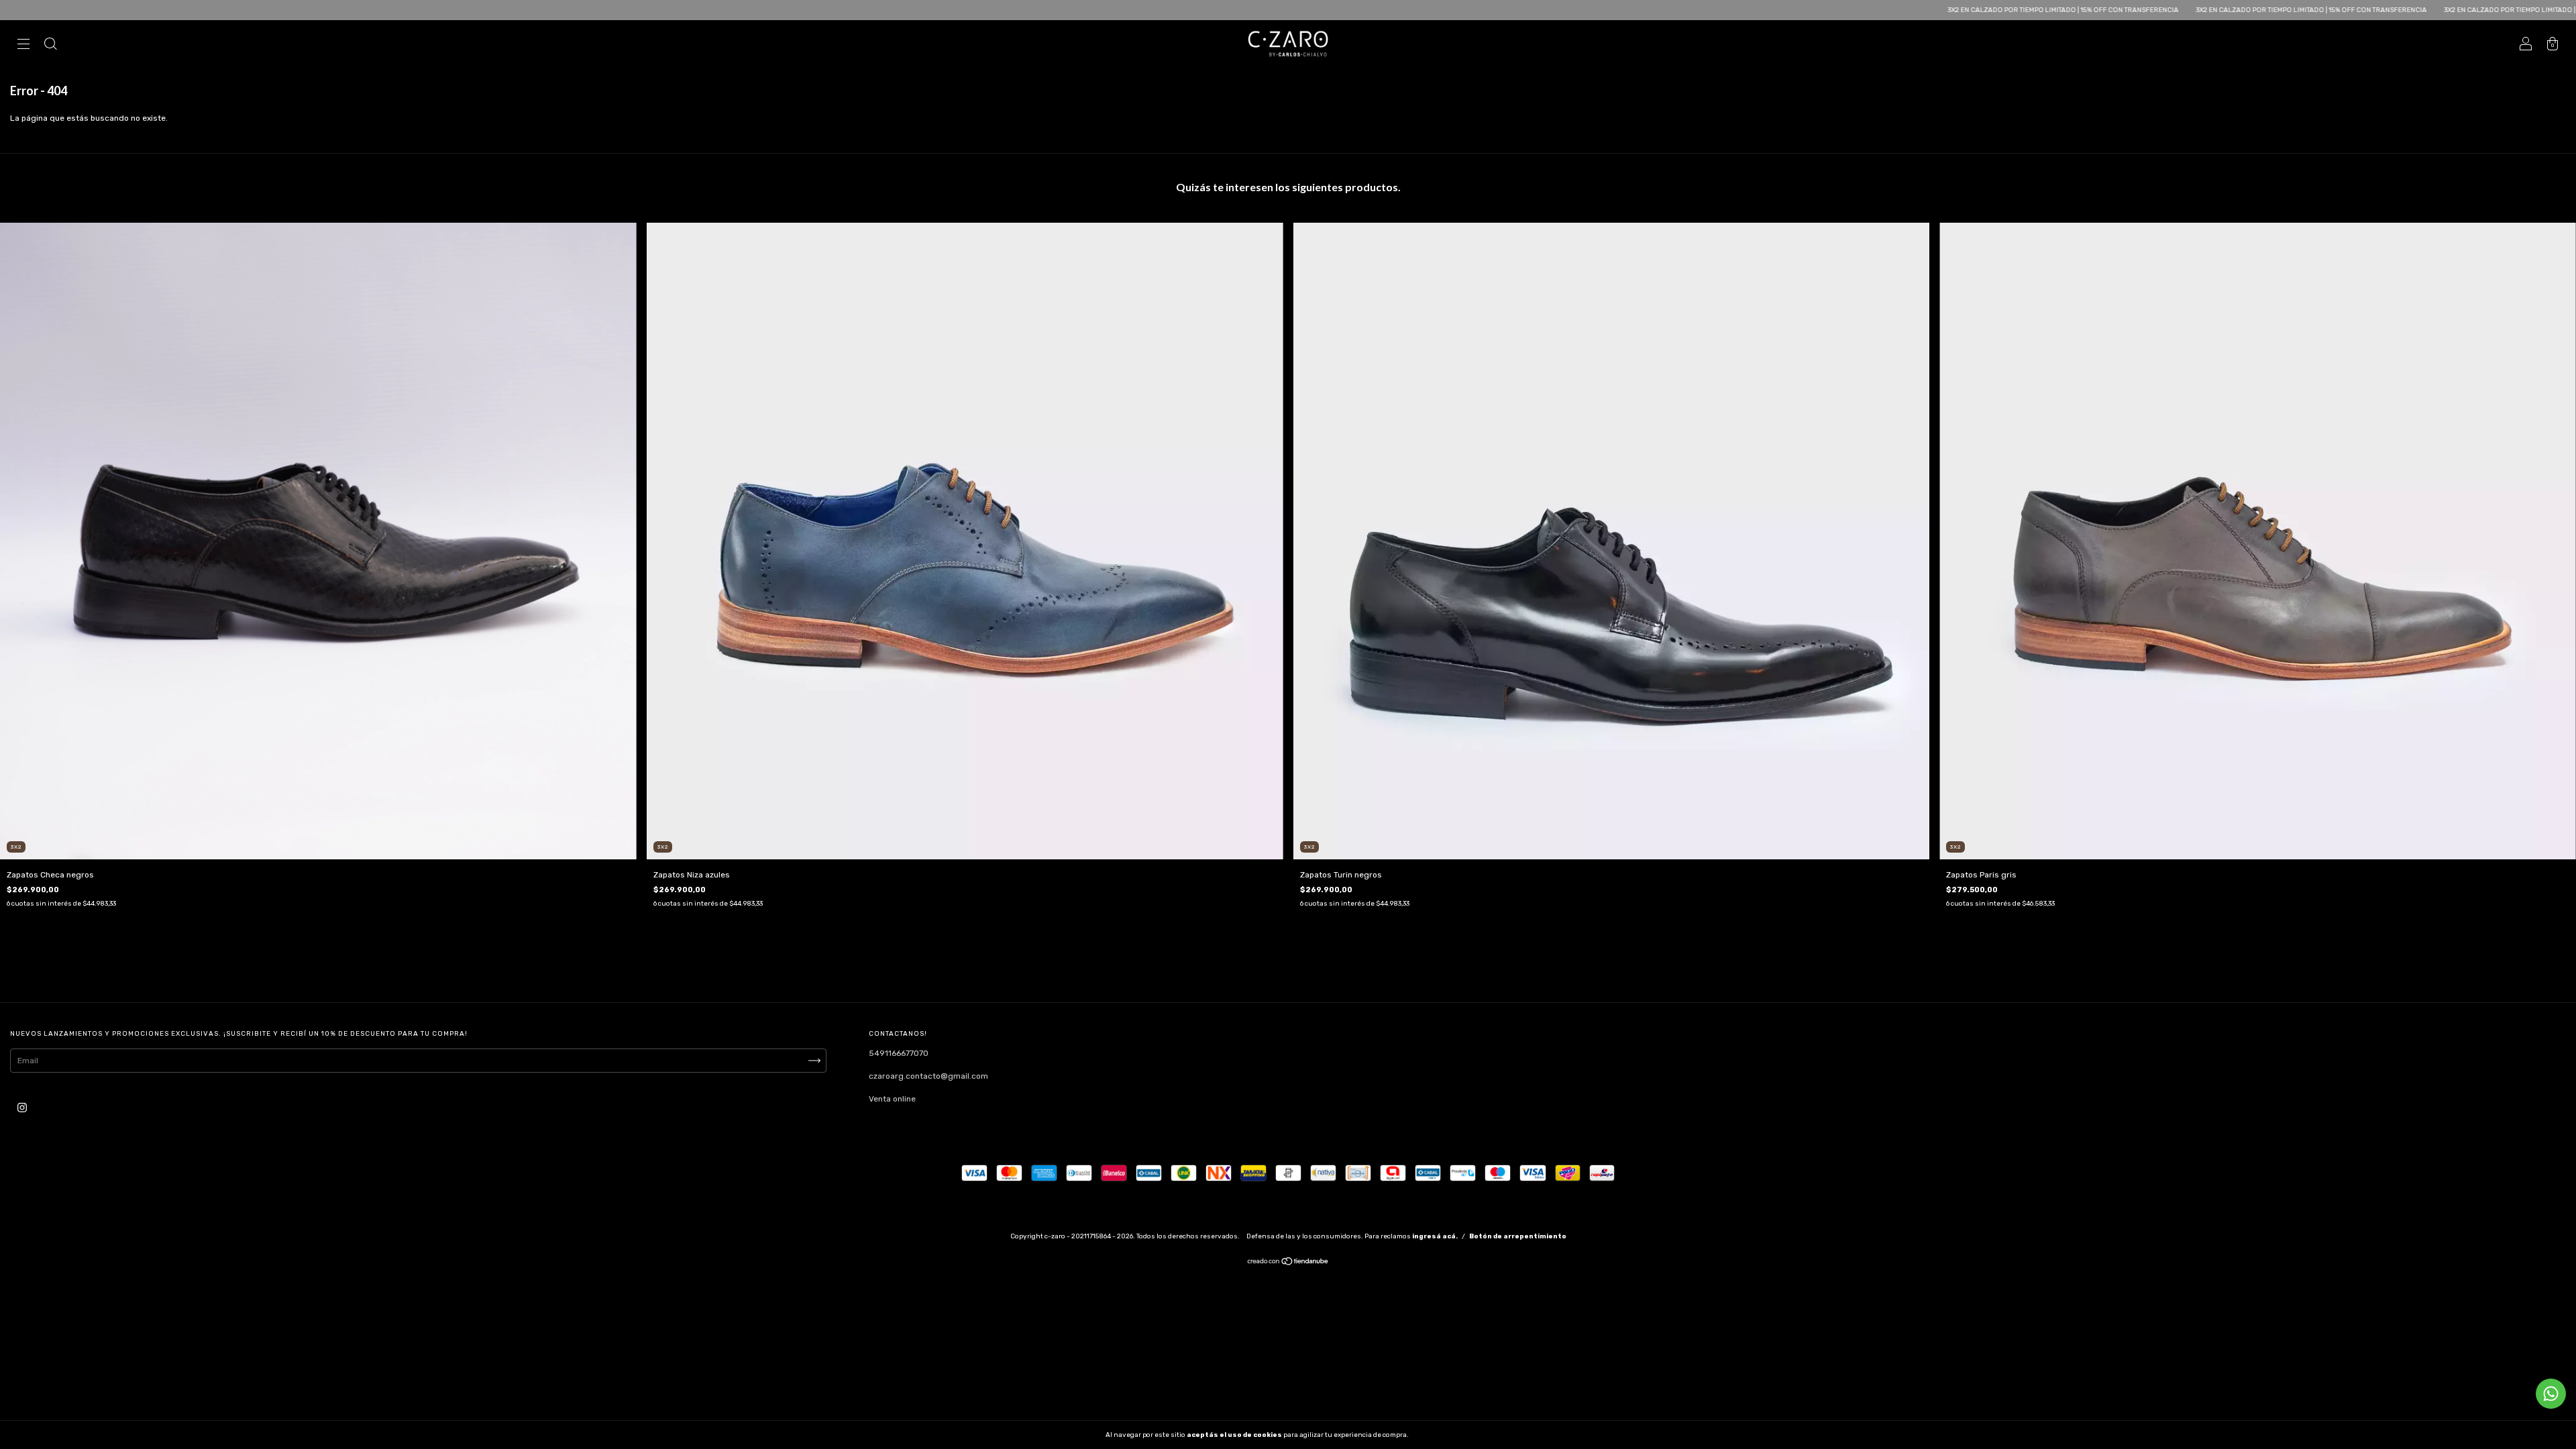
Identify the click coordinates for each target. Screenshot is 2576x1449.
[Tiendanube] (1288, 1263)
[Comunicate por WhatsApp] (2551, 1394)
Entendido (1445, 1435)
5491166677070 (899, 1053)
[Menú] (23, 46)
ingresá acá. (1435, 1236)
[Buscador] (50, 46)
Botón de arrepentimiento (1518, 1236)
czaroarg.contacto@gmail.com (928, 1076)
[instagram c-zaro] (22, 1108)
